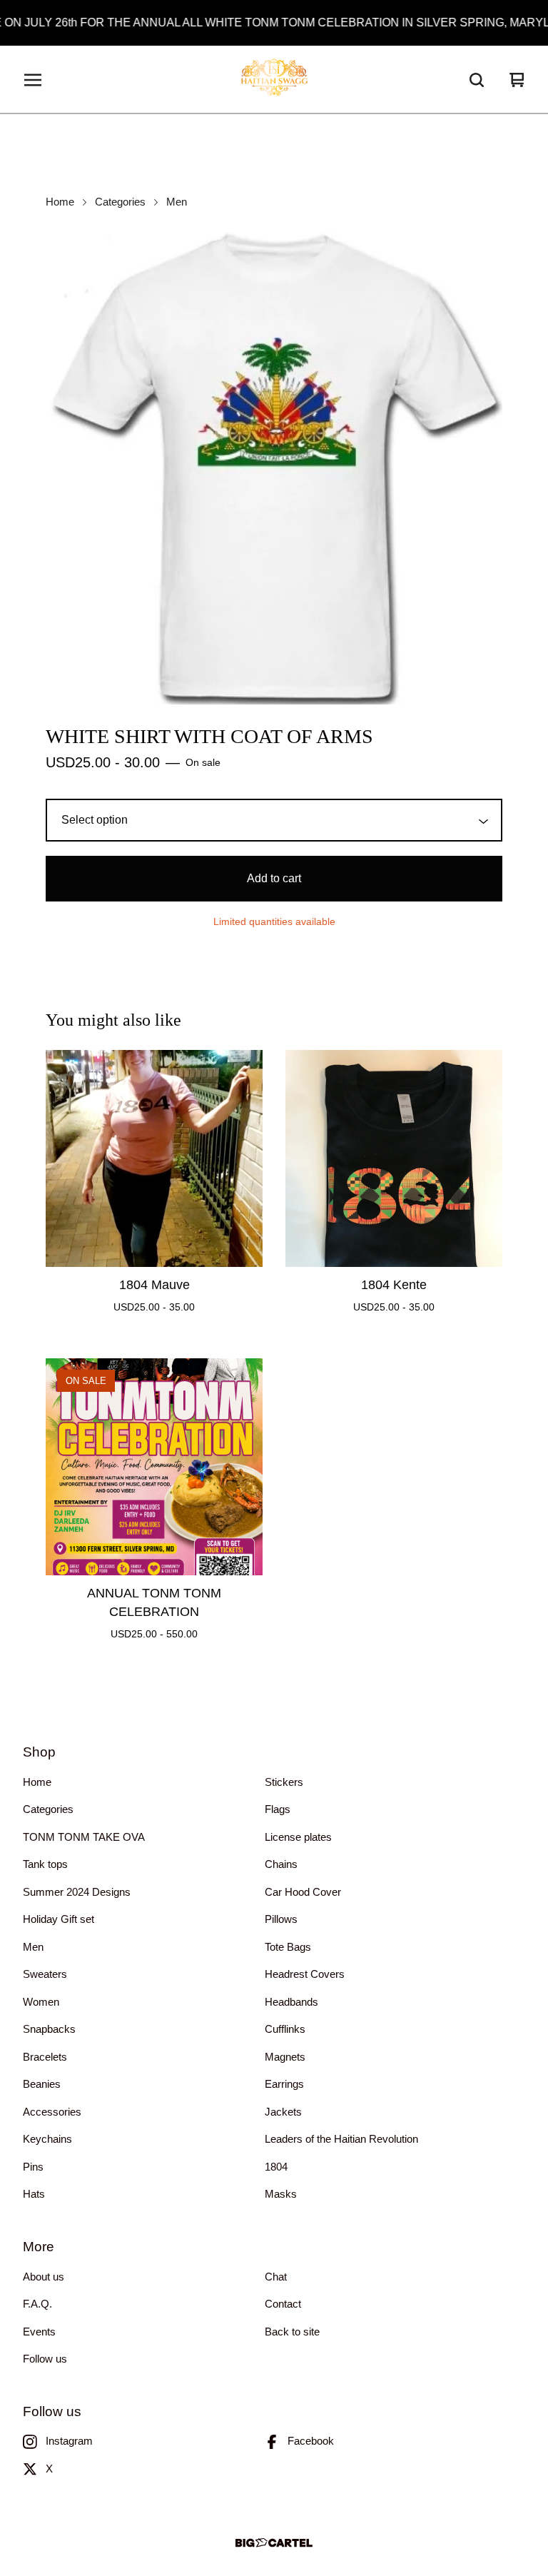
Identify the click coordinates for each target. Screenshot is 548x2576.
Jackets (283, 2112)
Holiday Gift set (59, 1919)
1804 (276, 2167)
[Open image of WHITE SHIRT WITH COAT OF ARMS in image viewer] (274, 466)
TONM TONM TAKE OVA (84, 1837)
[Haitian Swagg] (274, 80)
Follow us (45, 2359)
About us (44, 2277)
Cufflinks (285, 2029)
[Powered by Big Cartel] (274, 2543)
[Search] (477, 80)
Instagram (69, 2441)
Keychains (47, 2139)
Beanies (42, 2084)
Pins (33, 2167)
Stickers (284, 1782)
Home (60, 202)
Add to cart (274, 878)
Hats (34, 2194)
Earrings (284, 2084)
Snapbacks (49, 2029)
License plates (298, 1837)
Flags (278, 1809)
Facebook (311, 2441)
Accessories (52, 2112)
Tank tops (45, 1864)
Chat (276, 2277)
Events (39, 2332)
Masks (281, 2194)
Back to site (292, 2332)
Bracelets (45, 2057)
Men (177, 202)
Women (41, 2002)
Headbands (291, 2002)
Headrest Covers (305, 1974)
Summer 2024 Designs (77, 1892)
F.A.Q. (37, 2304)
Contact (283, 2304)
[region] (274, 23)
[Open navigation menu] (33, 80)
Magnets (285, 2057)
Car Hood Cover (303, 1892)
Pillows (281, 1919)
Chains (281, 1864)
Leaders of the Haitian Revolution (341, 2139)
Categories (120, 202)
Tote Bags (288, 1947)
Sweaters (45, 1974)
